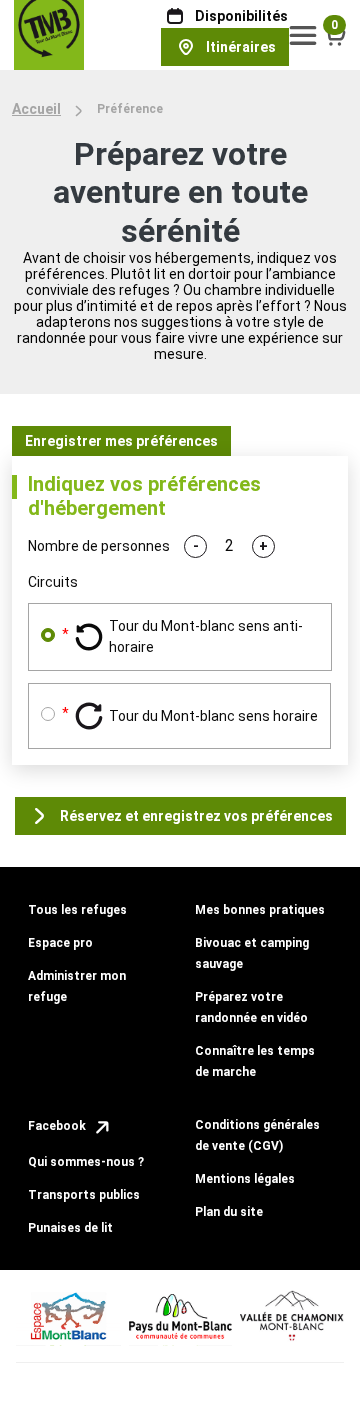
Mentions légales (245, 1179)
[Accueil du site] (49, 34)
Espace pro (60, 943)
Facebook (58, 1126)
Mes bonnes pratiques (260, 910)
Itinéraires (241, 47)
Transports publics (84, 1195)
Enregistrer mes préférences (121, 441)
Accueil (36, 109)
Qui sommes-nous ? (86, 1162)
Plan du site (229, 1212)
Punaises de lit (70, 1228)
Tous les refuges (77, 910)
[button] (303, 35)
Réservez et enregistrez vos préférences (196, 816)
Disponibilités (241, 16)
